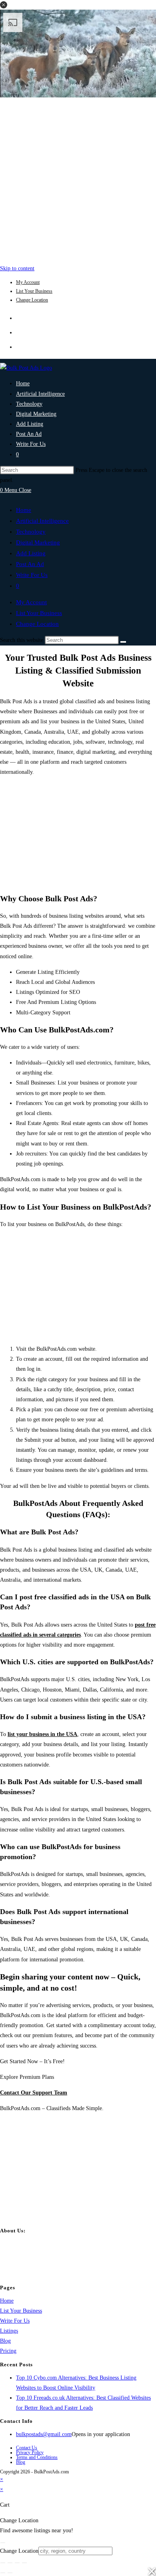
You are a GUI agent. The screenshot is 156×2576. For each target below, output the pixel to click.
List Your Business (34, 291)
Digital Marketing (38, 542)
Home (24, 510)
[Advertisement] (78, 179)
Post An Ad (30, 564)
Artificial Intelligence (42, 521)
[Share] (17, 2563)
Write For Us (32, 575)
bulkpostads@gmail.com (44, 2434)
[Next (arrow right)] (10, 2573)
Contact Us (27, 2448)
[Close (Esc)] (24, 2563)
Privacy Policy (30, 2453)
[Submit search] (123, 642)
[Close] (3, 2543)
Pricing (8, 2351)
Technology (31, 532)
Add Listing (31, 553)
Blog (5, 2341)
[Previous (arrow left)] (3, 2573)
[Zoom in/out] (3, 2563)
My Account (28, 282)
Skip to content (17, 268)
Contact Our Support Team (34, 2093)
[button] (4, 5)
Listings (9, 2331)
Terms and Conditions (37, 2457)
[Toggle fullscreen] (10, 2563)
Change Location (32, 300)
